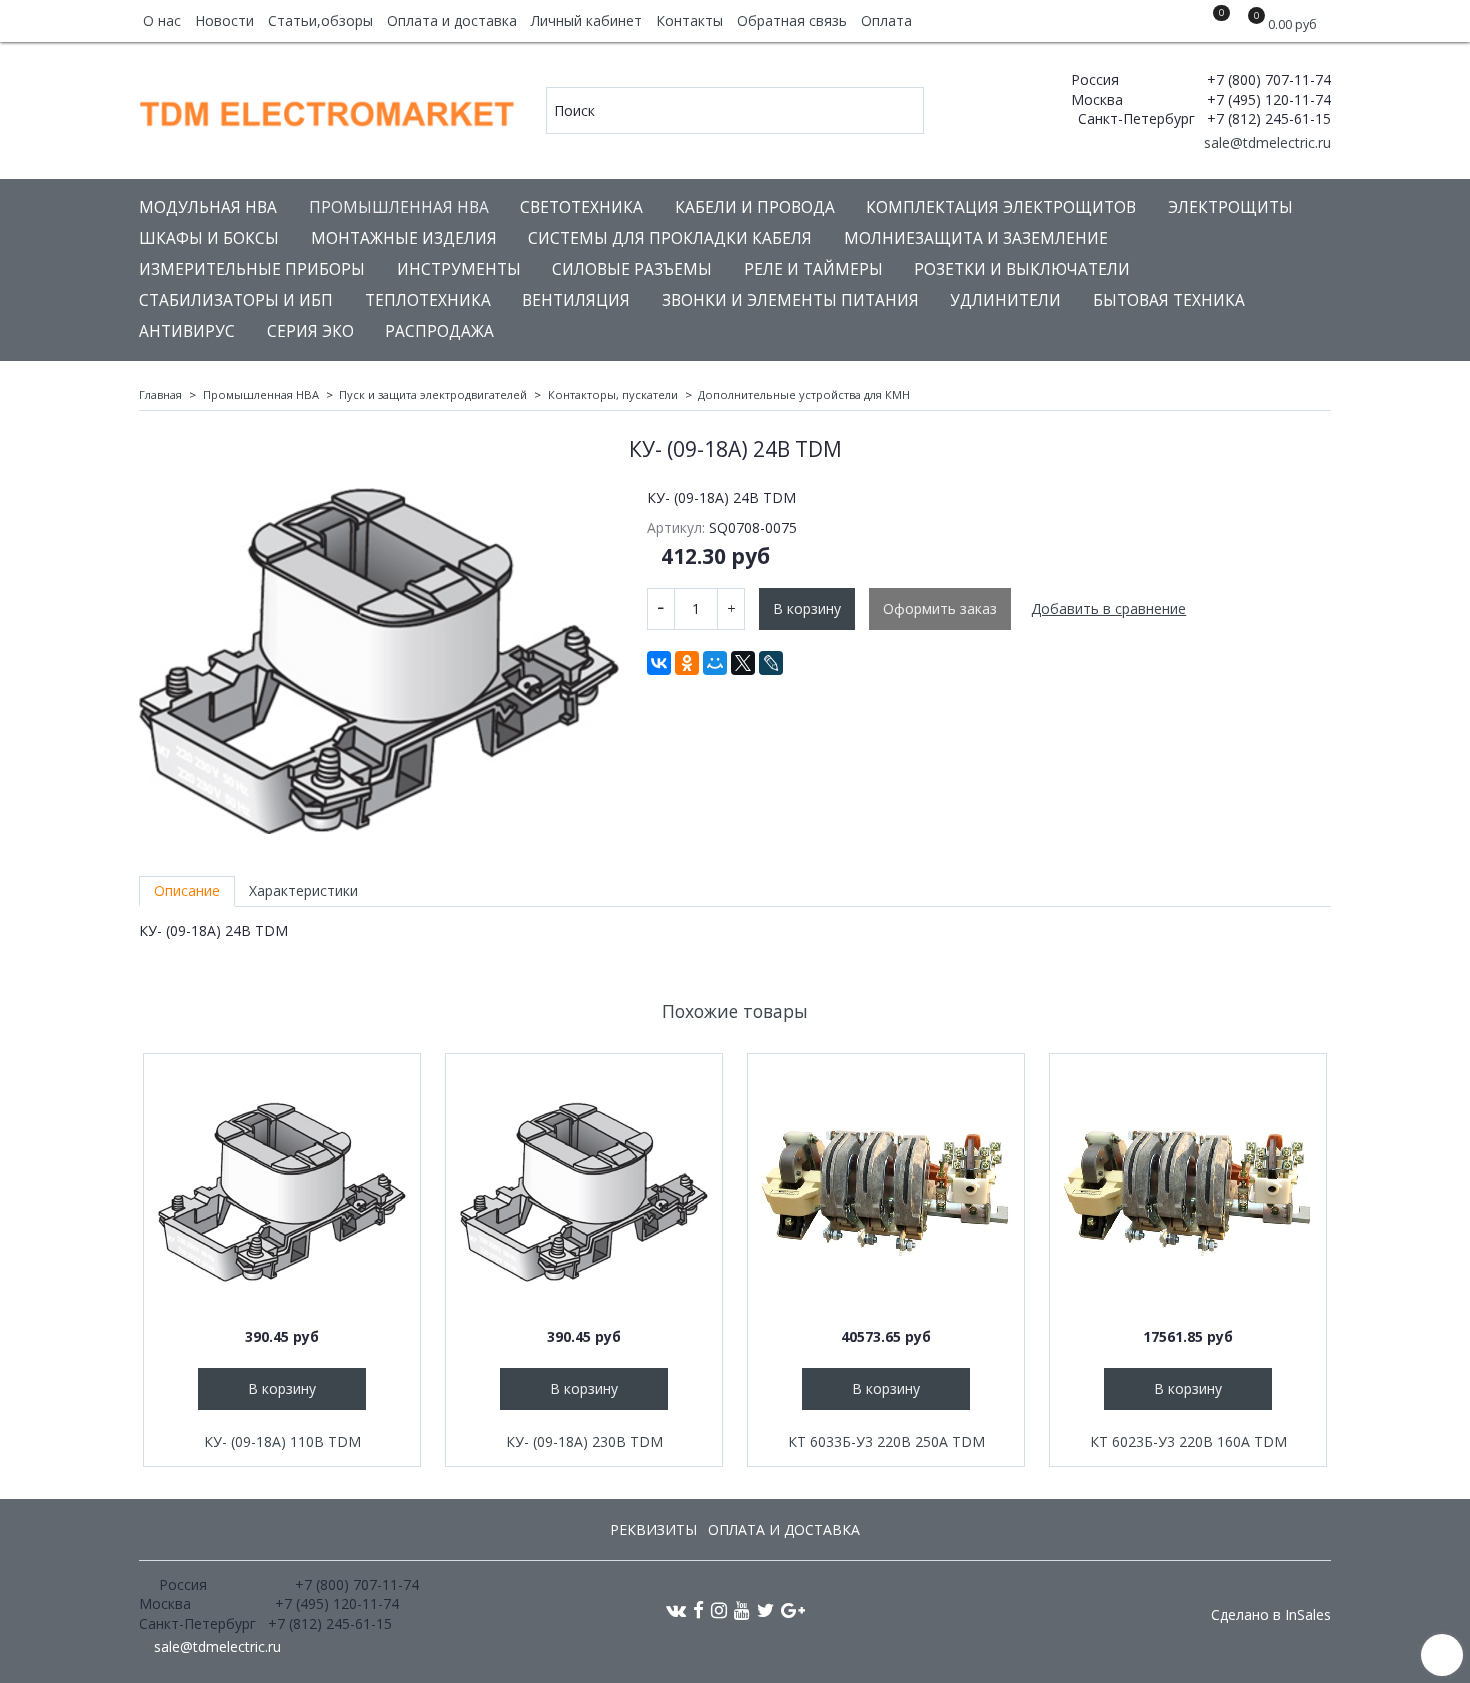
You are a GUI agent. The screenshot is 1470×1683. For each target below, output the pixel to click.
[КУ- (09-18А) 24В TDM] (379, 661)
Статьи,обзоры (320, 20)
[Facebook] (698, 1609)
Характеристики (303, 890)
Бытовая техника (1169, 300)
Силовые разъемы (632, 269)
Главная (160, 394)
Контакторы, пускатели (613, 394)
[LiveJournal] (771, 663)
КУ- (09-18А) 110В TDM (282, 1441)
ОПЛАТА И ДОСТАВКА (784, 1529)
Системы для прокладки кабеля (670, 238)
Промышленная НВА (399, 207)
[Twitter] (765, 1609)
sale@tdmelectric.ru (1265, 142)
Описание (187, 890)
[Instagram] (719, 1609)
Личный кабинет (586, 20)
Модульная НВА (208, 207)
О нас (162, 20)
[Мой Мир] (715, 663)
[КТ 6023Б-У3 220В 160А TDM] (1188, 1192)
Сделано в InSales (1271, 1615)
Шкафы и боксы (209, 238)
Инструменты (459, 269)
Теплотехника (428, 300)
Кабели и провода (755, 207)
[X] (743, 663)
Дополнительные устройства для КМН (804, 394)
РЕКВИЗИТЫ (653, 1529)
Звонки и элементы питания (790, 300)
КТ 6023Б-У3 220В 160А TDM (1188, 1441)
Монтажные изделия (404, 238)
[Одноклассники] (687, 663)
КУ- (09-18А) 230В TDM (584, 1441)
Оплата (886, 20)
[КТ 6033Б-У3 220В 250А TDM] (886, 1192)
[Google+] (793, 1609)
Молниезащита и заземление (976, 238)
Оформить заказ (940, 608)
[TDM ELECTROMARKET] (328, 109)
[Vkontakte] (676, 1609)
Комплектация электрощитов (1001, 207)
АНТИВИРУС (187, 331)
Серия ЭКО (310, 331)
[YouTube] (742, 1609)
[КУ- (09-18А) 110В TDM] (282, 1192)
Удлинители (1005, 300)
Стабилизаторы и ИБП (236, 300)
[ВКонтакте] (659, 663)
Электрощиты (1230, 207)
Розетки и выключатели (1022, 269)
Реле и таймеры (813, 269)
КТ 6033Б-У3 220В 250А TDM (886, 1441)
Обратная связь (792, 20)
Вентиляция (576, 300)
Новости (224, 20)
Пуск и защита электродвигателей (433, 394)
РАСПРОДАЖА (439, 331)
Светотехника (581, 207)
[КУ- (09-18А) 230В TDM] (584, 1192)
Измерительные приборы (252, 269)
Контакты (689, 20)
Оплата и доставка (452, 20)
